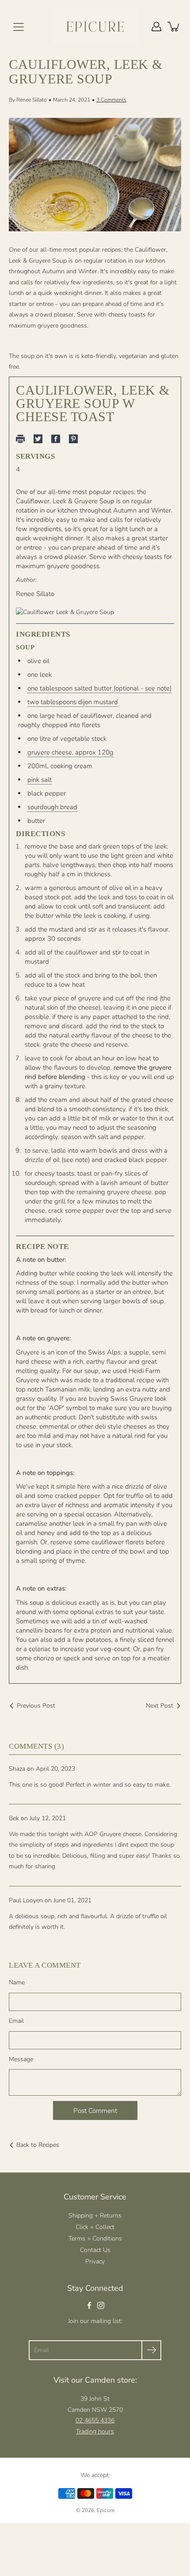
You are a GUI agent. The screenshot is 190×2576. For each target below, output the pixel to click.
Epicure (106, 2510)
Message (21, 2059)
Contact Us (95, 2250)
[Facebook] (89, 2305)
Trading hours (95, 2431)
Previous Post (36, 1706)
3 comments (111, 100)
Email (16, 2021)
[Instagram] (101, 2305)
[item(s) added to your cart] (174, 26)
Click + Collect (95, 2227)
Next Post (160, 1706)
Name (17, 1982)
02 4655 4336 (95, 2420)
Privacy (95, 2261)
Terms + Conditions (95, 2238)
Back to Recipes (38, 2145)
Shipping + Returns (95, 2216)
